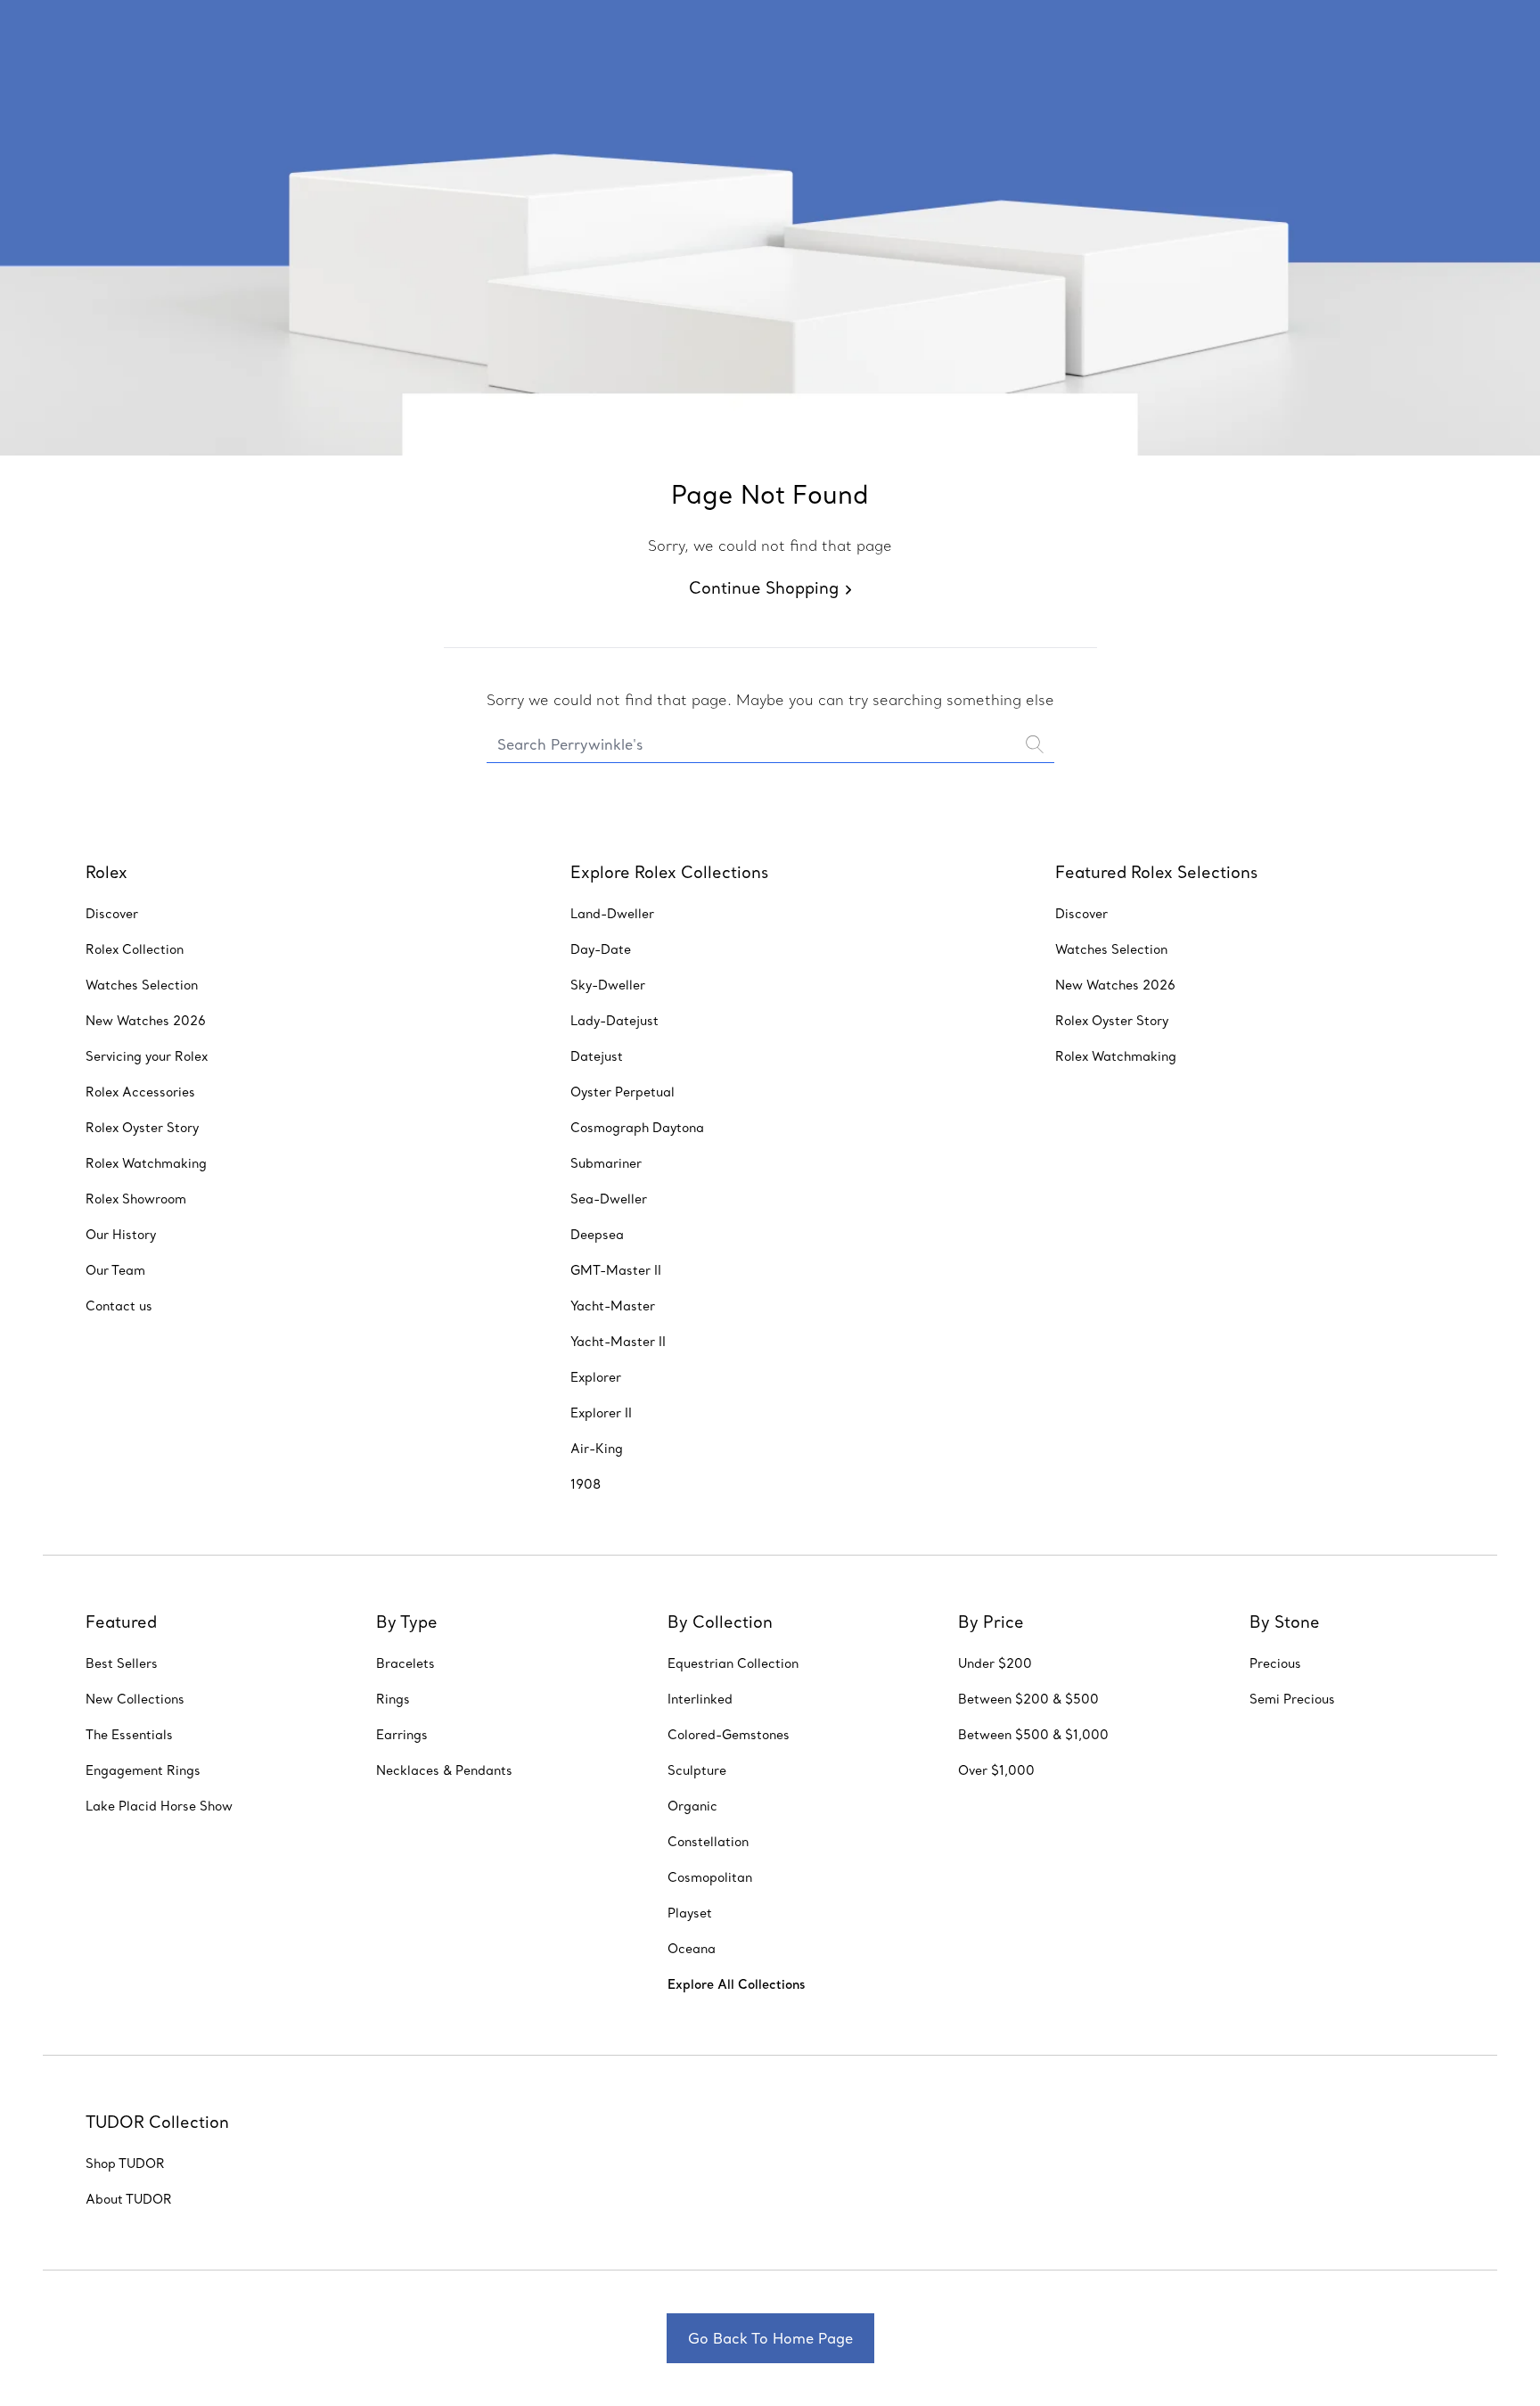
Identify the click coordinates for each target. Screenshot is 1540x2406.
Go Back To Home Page (770, 2338)
